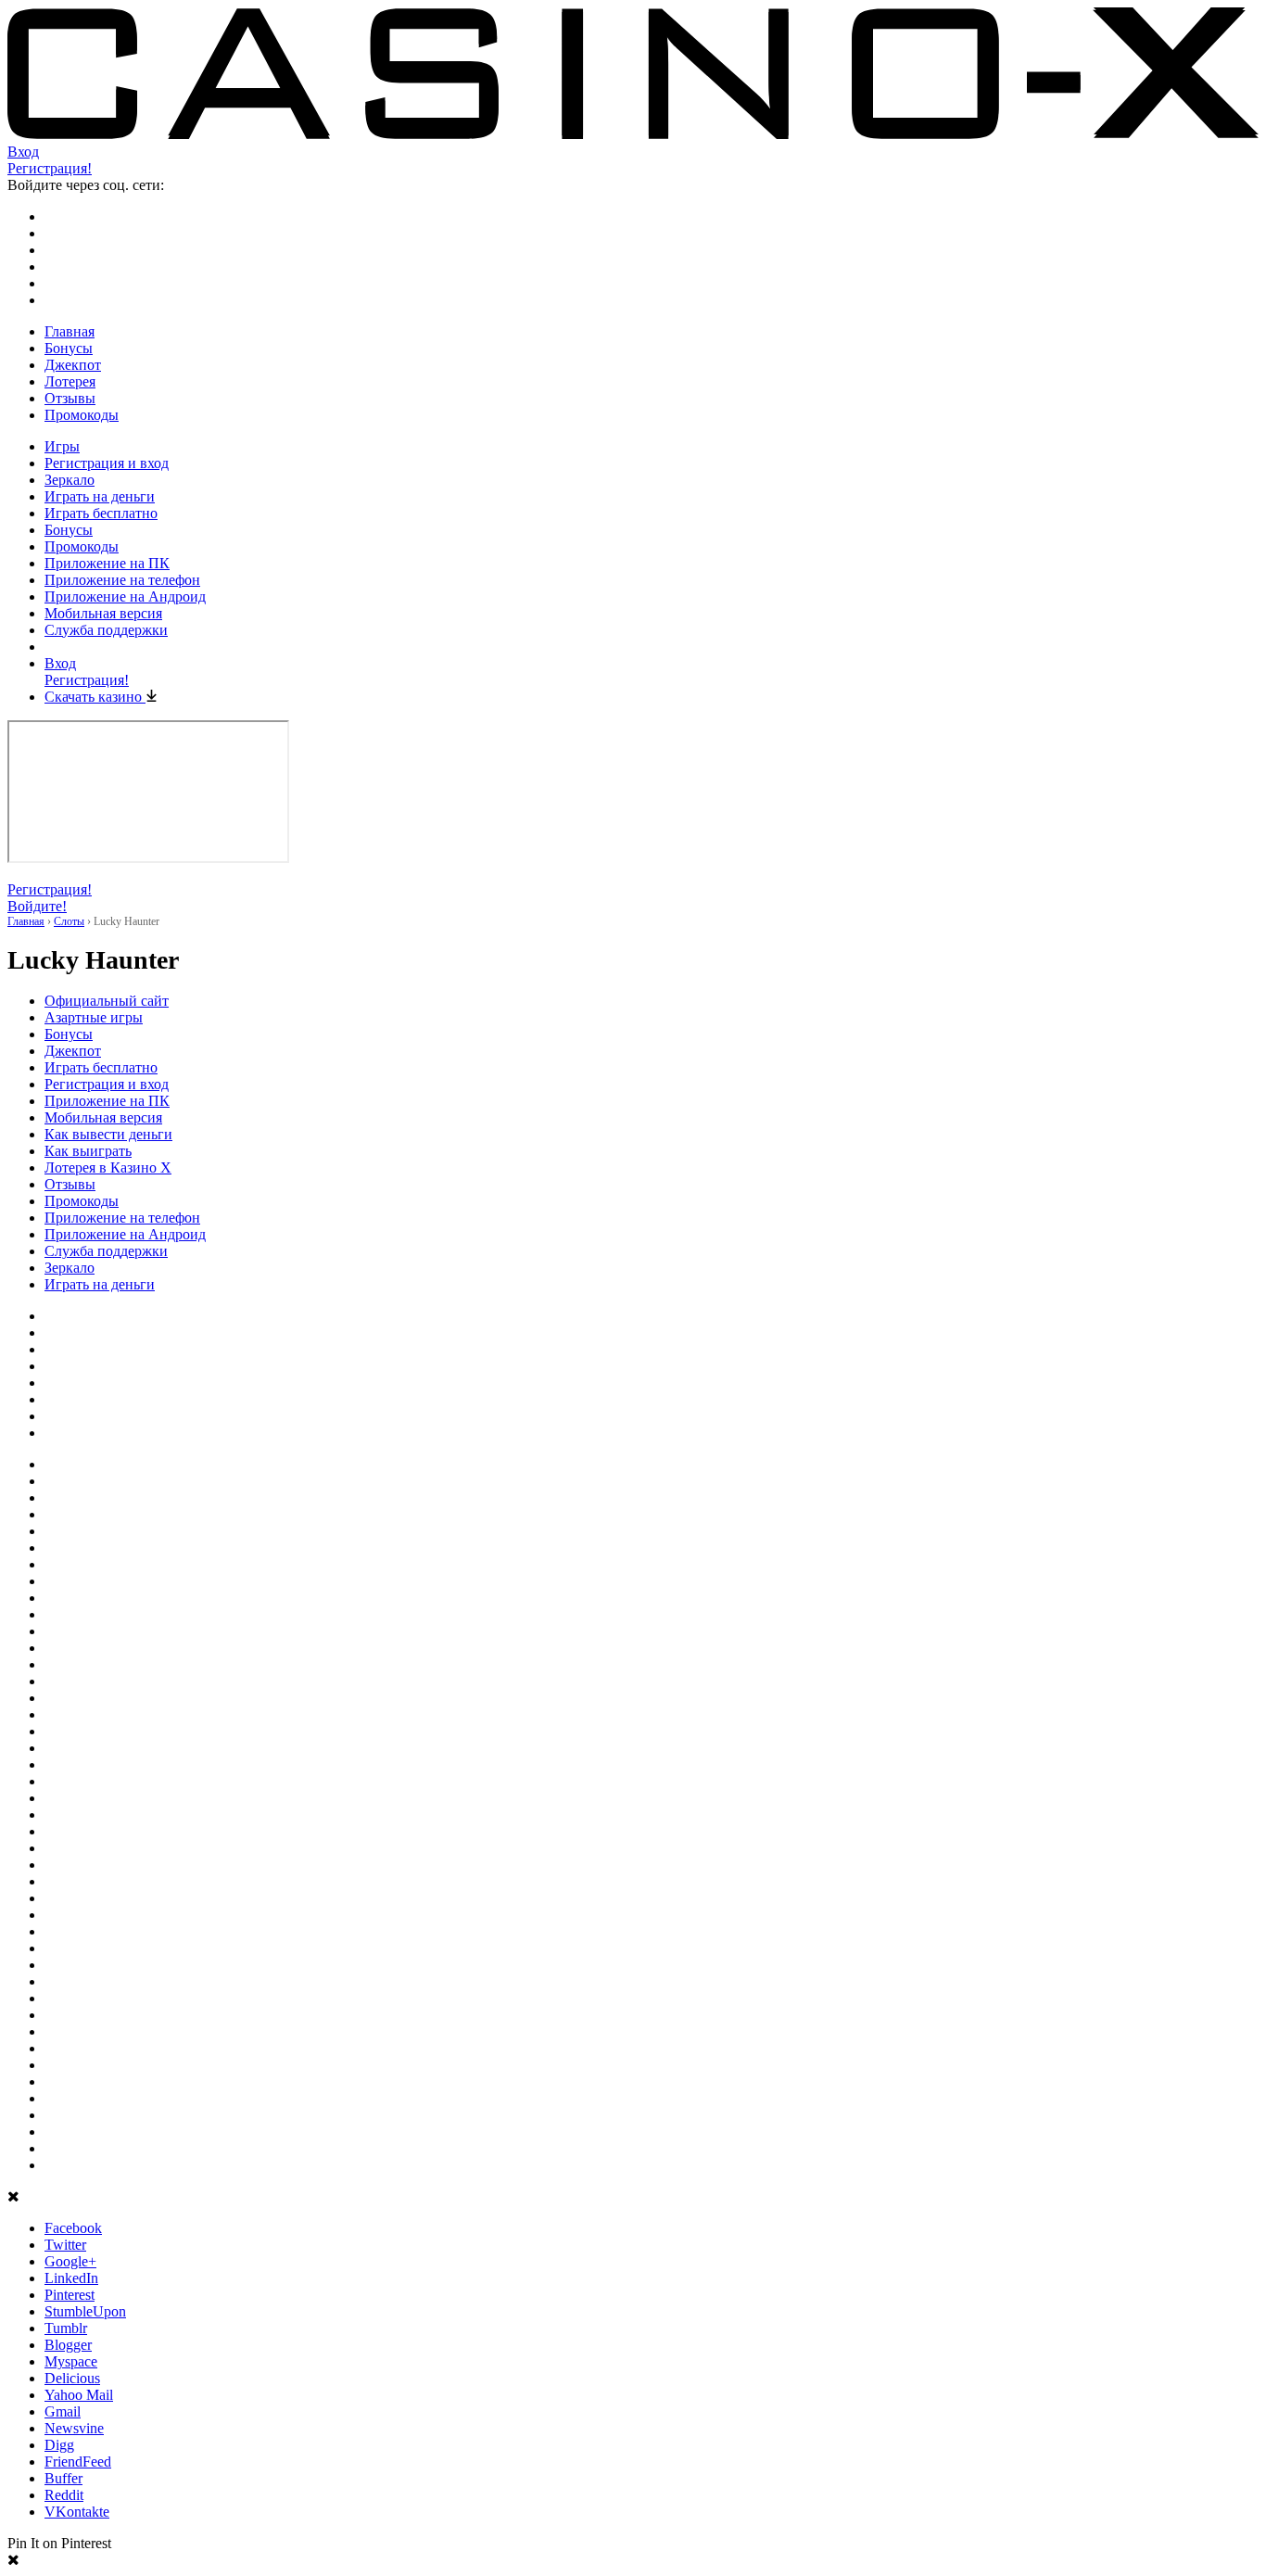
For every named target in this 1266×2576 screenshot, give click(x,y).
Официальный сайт (107, 1001)
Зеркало (70, 480)
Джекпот (73, 365)
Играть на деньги (100, 496)
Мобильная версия (103, 613)
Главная (70, 331)
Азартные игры (94, 1017)
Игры (62, 446)
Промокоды (82, 415)
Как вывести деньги (108, 1134)
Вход (23, 152)
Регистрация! (50, 168)
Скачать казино (95, 697)
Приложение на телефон (122, 580)
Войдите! (37, 906)
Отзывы (70, 398)
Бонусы (69, 348)
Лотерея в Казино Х (108, 1167)
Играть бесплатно (101, 513)
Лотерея (70, 381)
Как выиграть (88, 1151)
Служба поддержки (106, 630)
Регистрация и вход (107, 463)
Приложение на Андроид (125, 596)
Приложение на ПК (107, 563)
